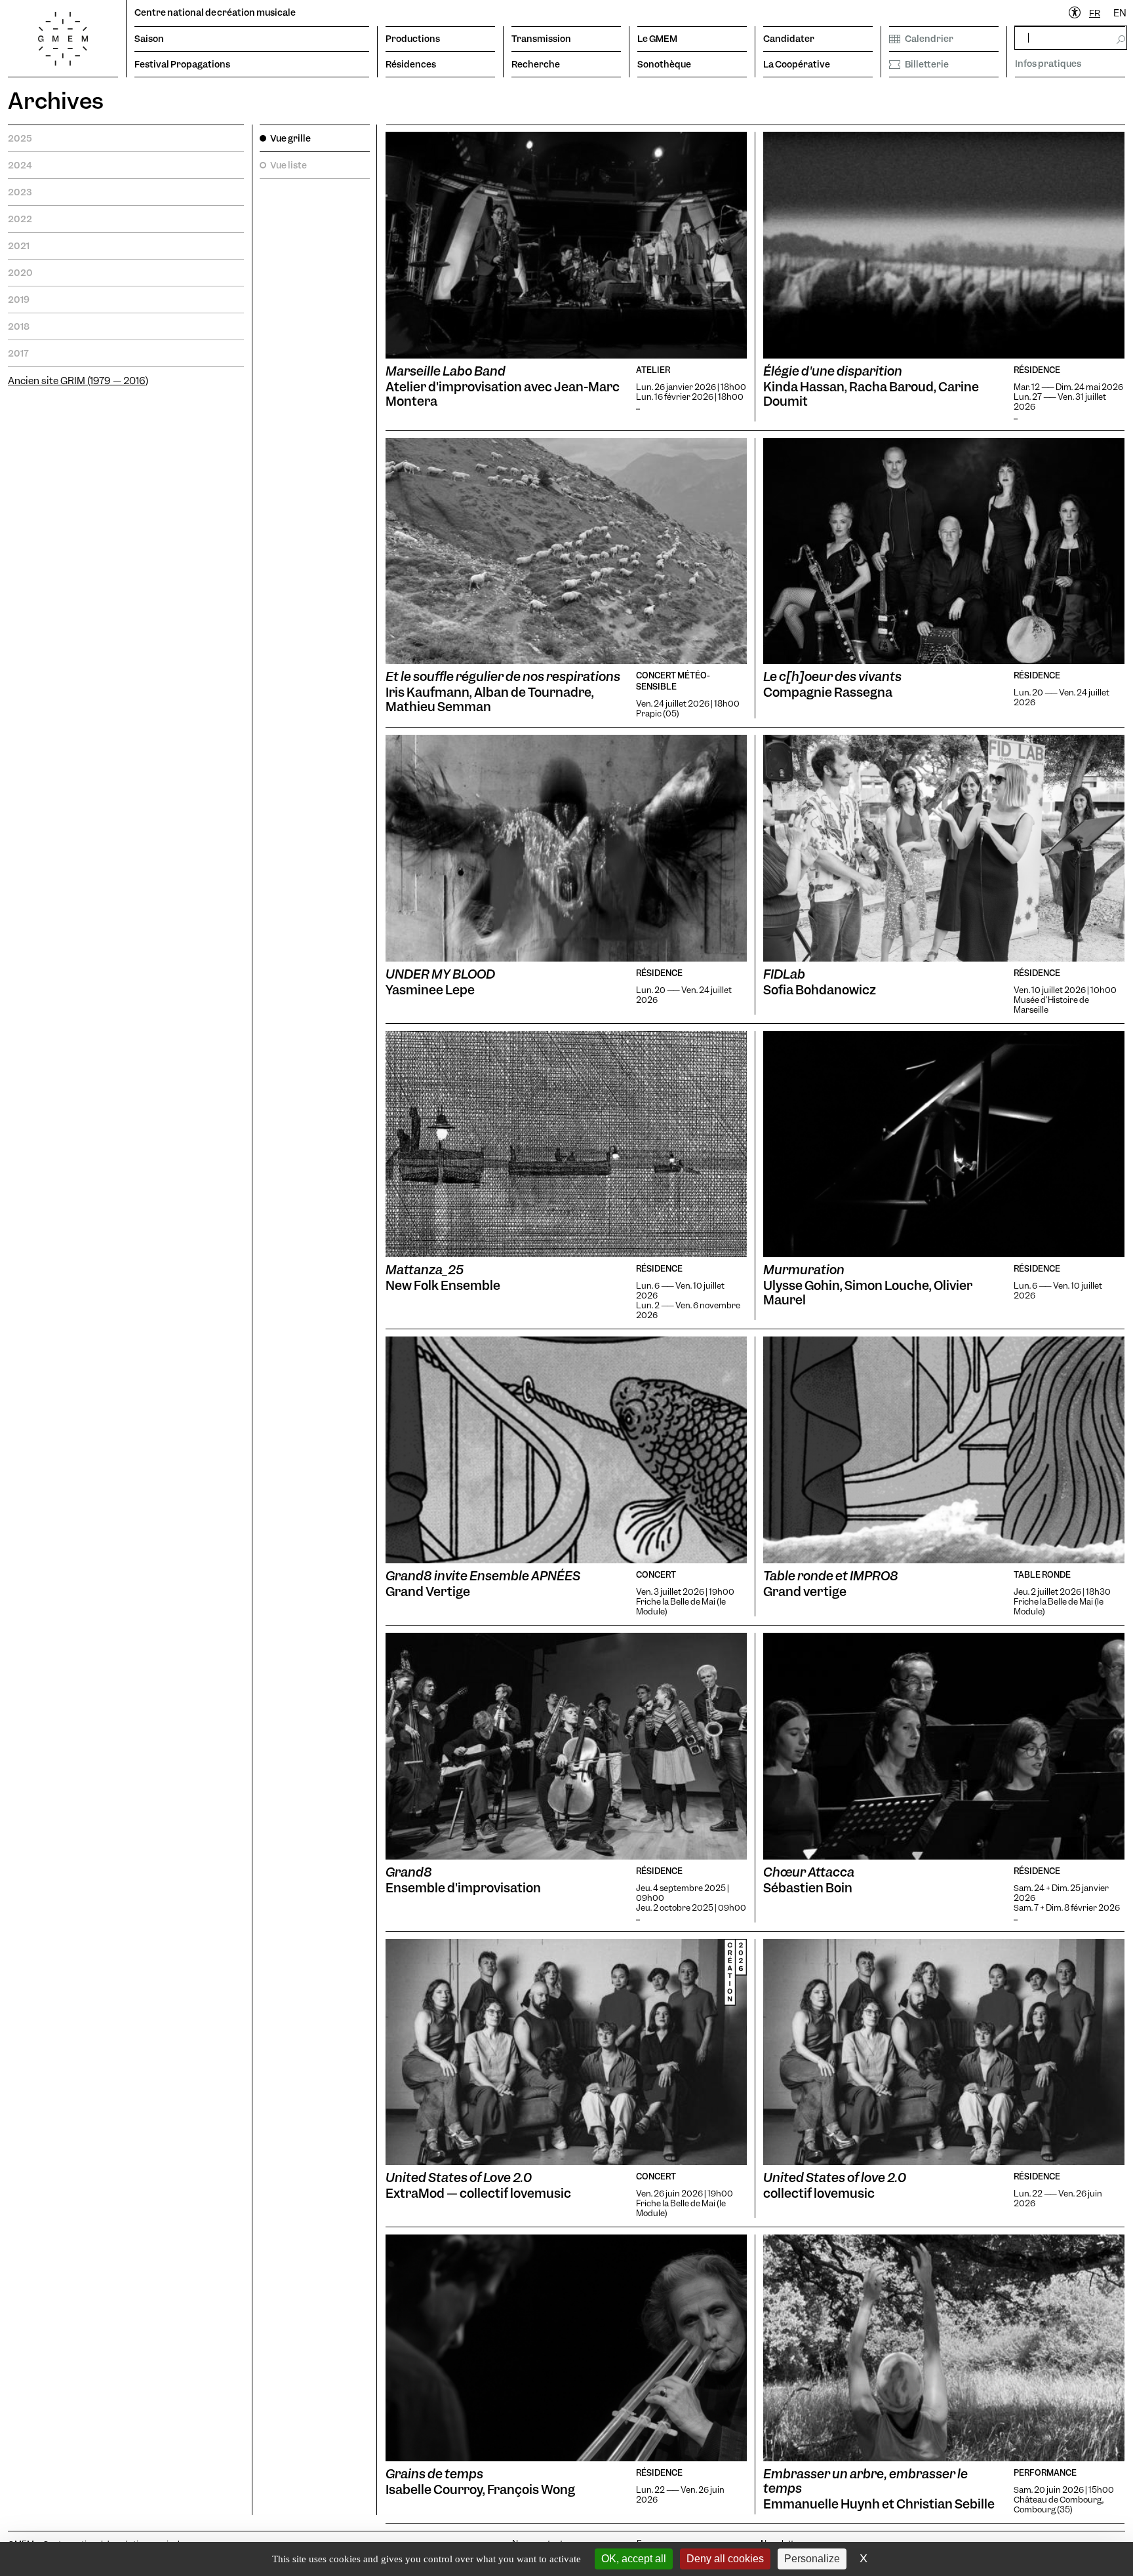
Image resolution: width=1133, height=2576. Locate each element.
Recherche (536, 64)
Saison (149, 39)
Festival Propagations (182, 64)
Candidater (789, 39)
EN (1120, 13)
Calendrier (929, 39)
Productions (413, 39)
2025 (20, 138)
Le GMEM (657, 39)
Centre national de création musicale (215, 12)
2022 (20, 219)
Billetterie (927, 64)
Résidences (411, 64)
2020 (20, 273)
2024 (20, 165)
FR (1095, 13)
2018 (19, 326)
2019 (19, 300)
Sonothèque (664, 64)
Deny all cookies (725, 2559)
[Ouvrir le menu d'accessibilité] (1075, 13)
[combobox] (1095, 13)
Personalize (812, 2559)
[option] (1120, 13)
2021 (19, 246)
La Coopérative (797, 64)
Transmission (541, 39)
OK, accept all (634, 2559)
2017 (18, 353)
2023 (20, 192)
